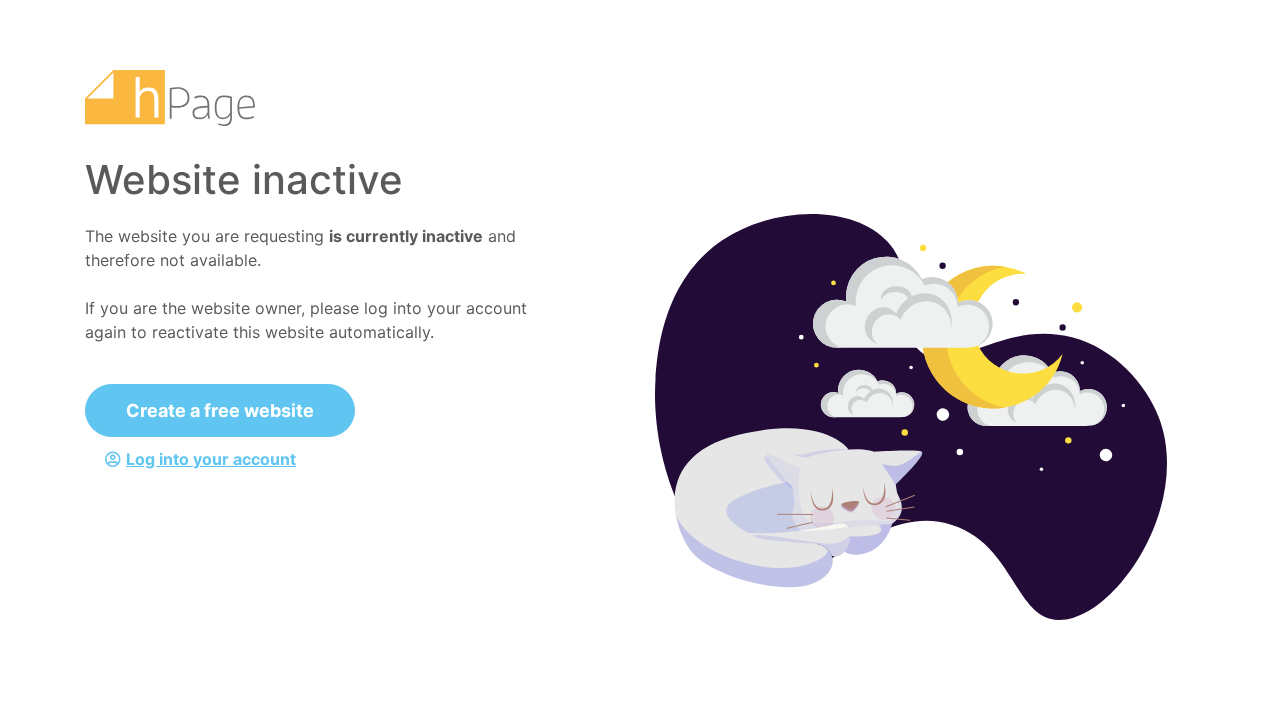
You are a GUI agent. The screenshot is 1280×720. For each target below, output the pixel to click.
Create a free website (220, 410)
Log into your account (211, 459)
